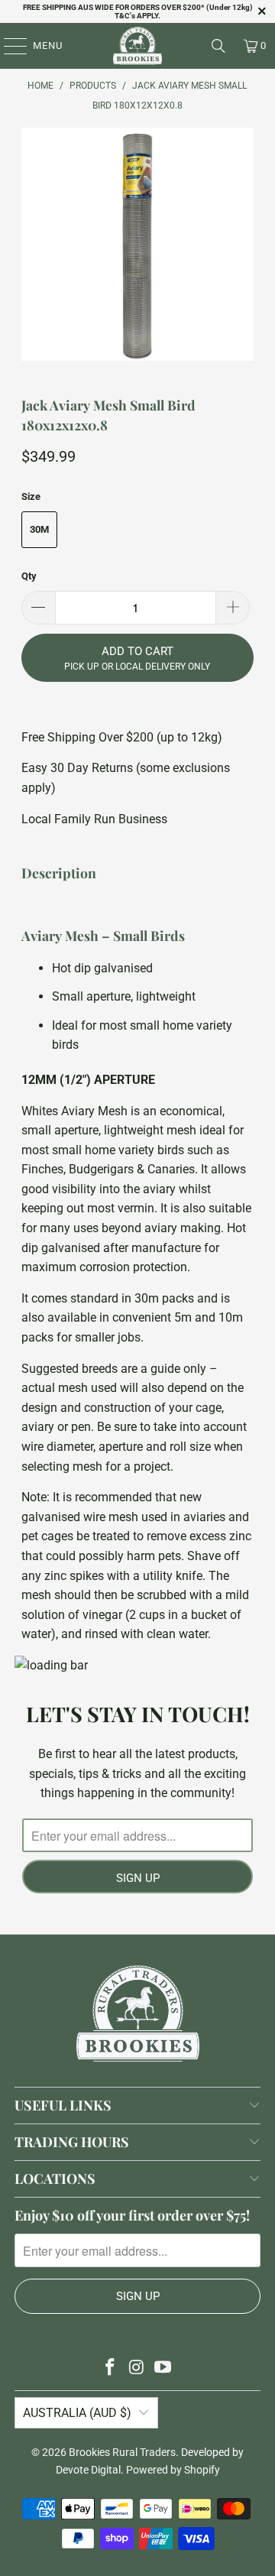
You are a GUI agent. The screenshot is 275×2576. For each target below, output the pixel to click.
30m (39, 529)
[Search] (218, 46)
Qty (29, 576)
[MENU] (8, 46)
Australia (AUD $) (77, 2413)
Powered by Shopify (173, 2470)
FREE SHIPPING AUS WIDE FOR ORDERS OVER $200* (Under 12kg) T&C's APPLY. (138, 11)
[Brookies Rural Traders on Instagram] (137, 2368)
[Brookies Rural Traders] (137, 46)
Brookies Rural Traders (122, 2452)
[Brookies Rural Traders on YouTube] (163, 2368)
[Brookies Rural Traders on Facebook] (110, 2368)
